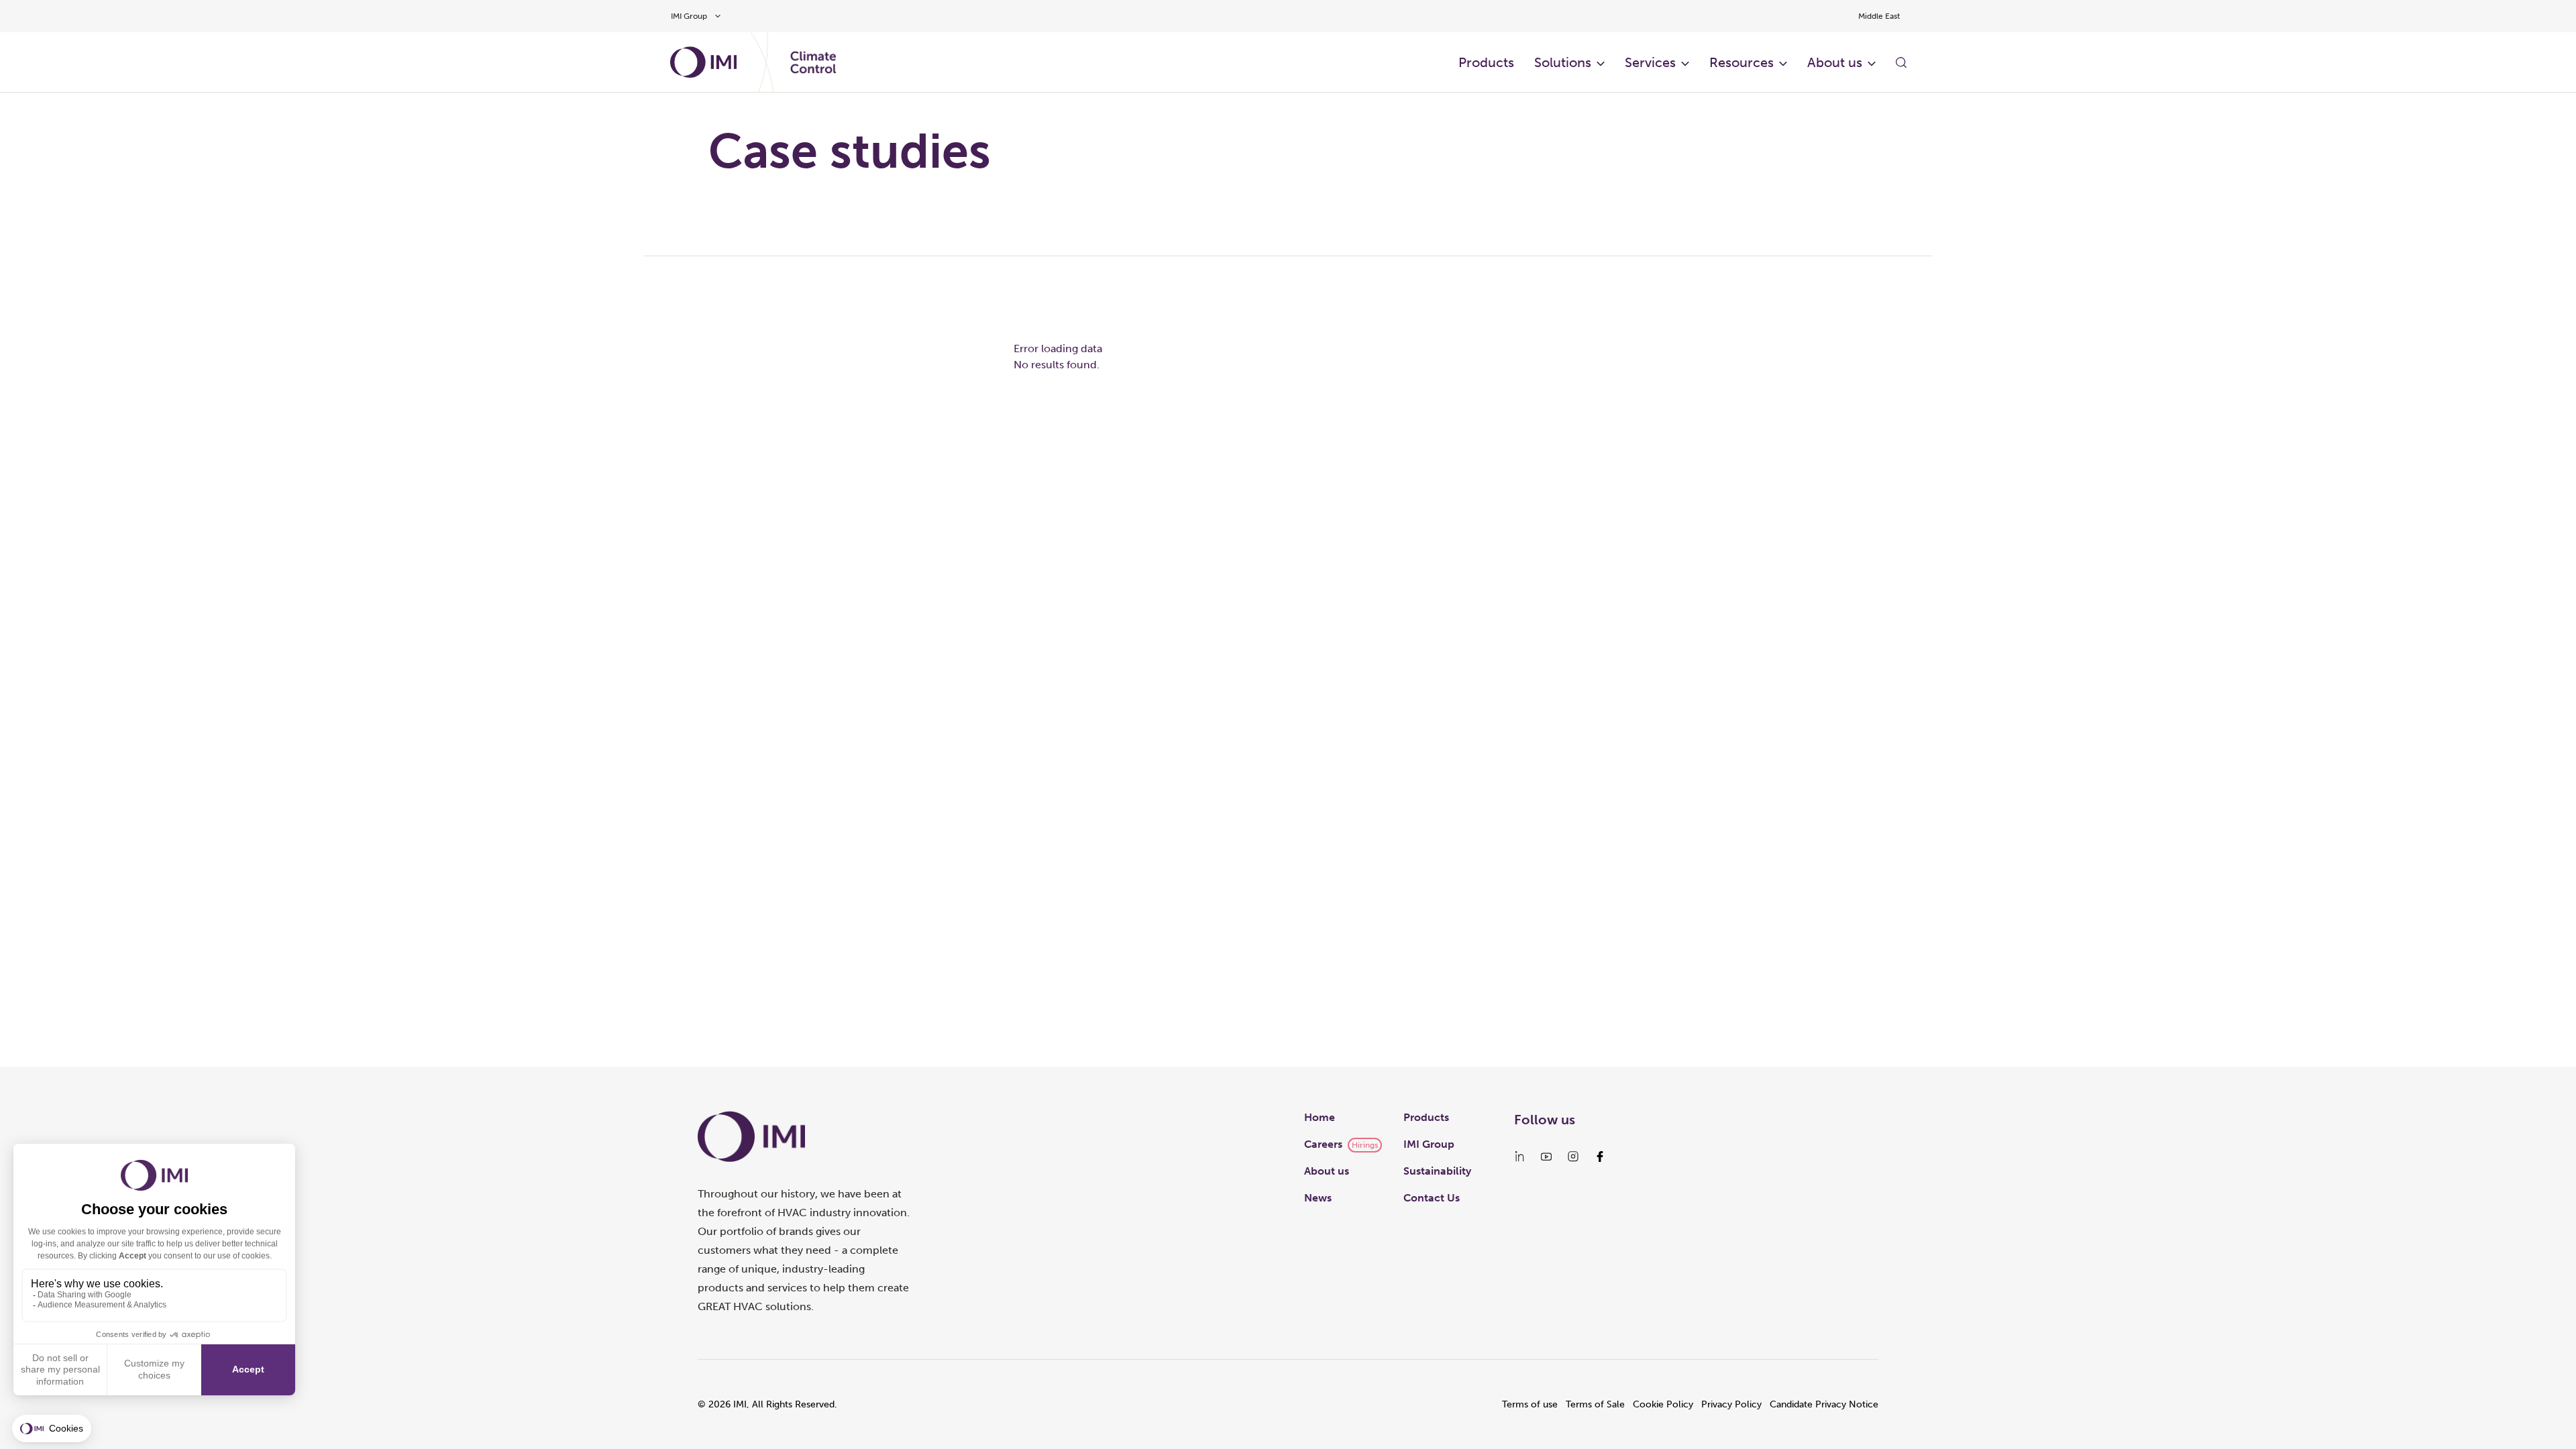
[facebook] (1600, 1157)
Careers (1323, 1144)
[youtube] (1546, 1157)
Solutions (1563, 62)
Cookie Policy (1663, 1404)
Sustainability (1437, 1171)
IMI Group (1429, 1144)
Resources (1741, 62)
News (1318, 1198)
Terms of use (1530, 1404)
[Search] (1901, 62)
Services (1650, 62)
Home (1320, 1117)
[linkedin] (1519, 1157)
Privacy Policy (1731, 1404)
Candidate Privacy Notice (1824, 1404)
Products (1486, 62)
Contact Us (1432, 1198)
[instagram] (1573, 1157)
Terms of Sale (1595, 1404)
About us (1835, 62)
